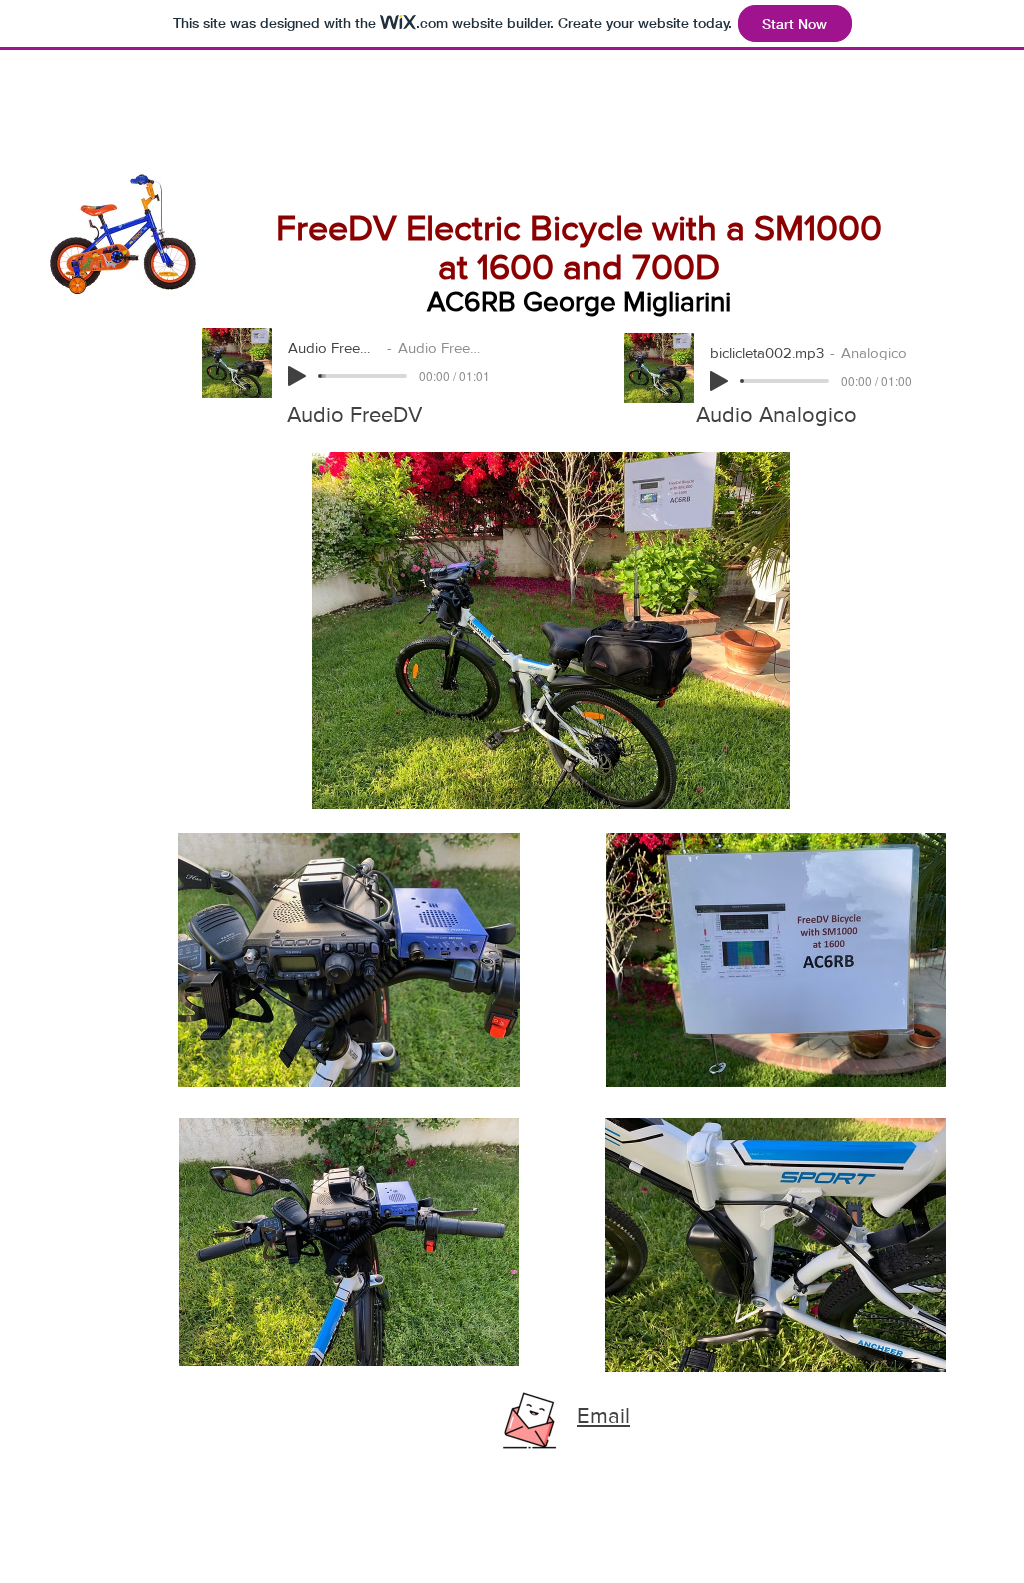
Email (603, 1415)
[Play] (297, 376)
